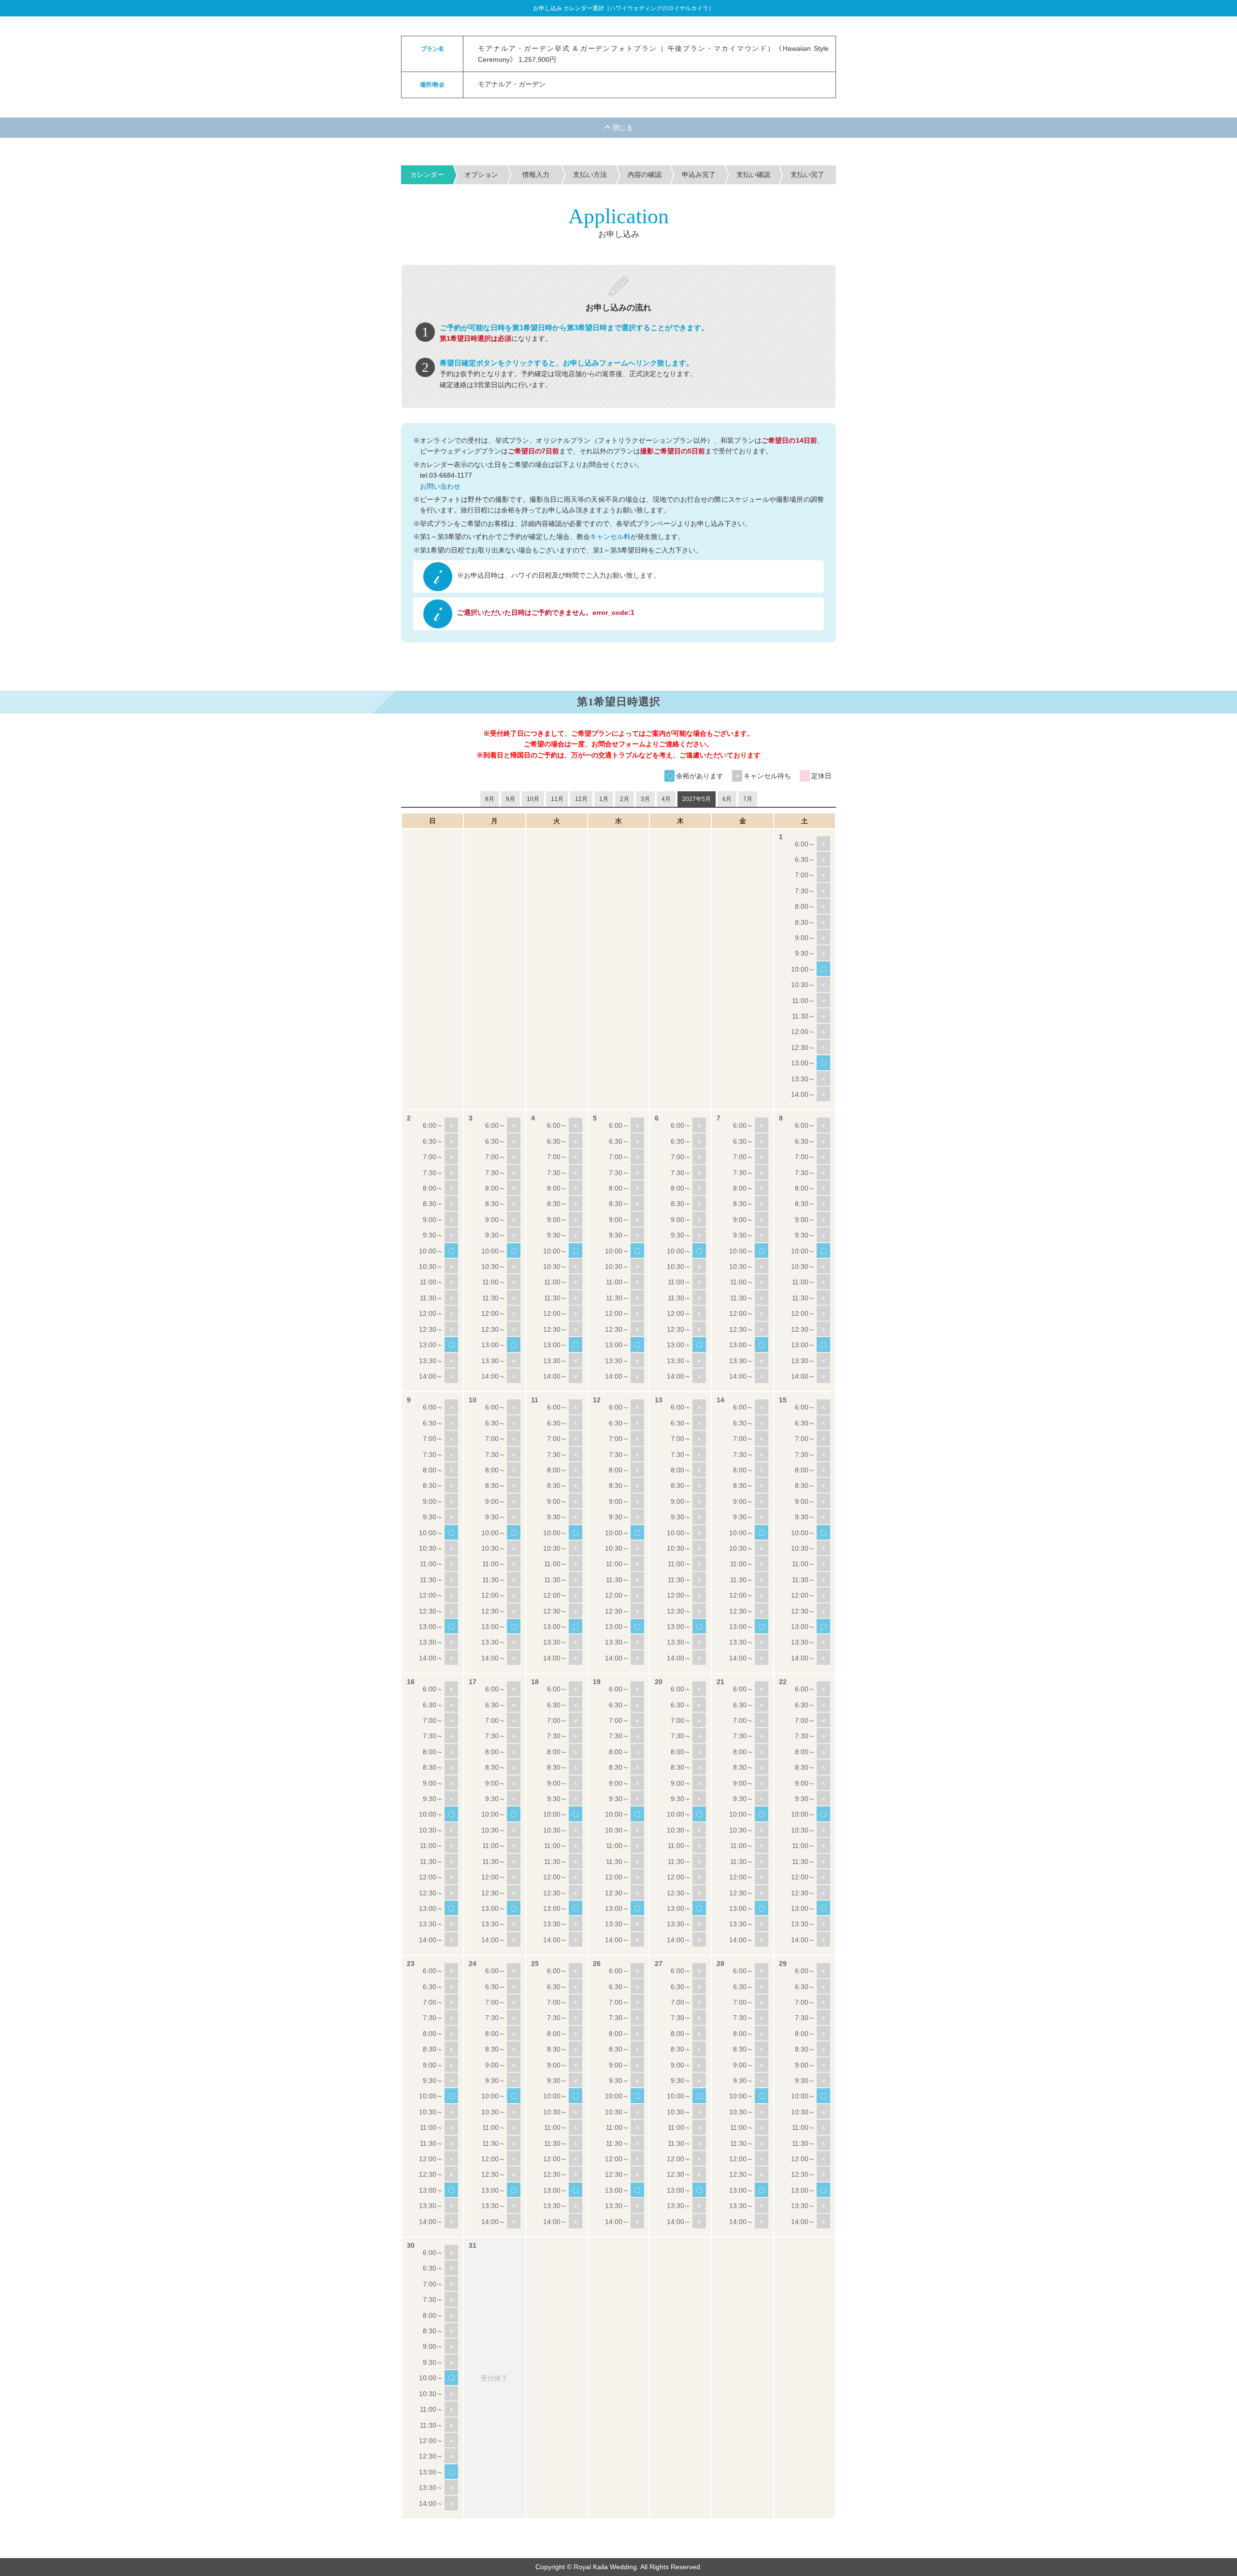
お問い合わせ (440, 486)
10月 (533, 799)
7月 (748, 799)
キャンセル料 (610, 537)
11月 (557, 799)
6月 (727, 799)
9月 (511, 799)
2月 (625, 799)
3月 (645, 799)
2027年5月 (697, 799)
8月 (490, 799)
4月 (666, 799)
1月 (604, 799)
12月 (581, 799)
